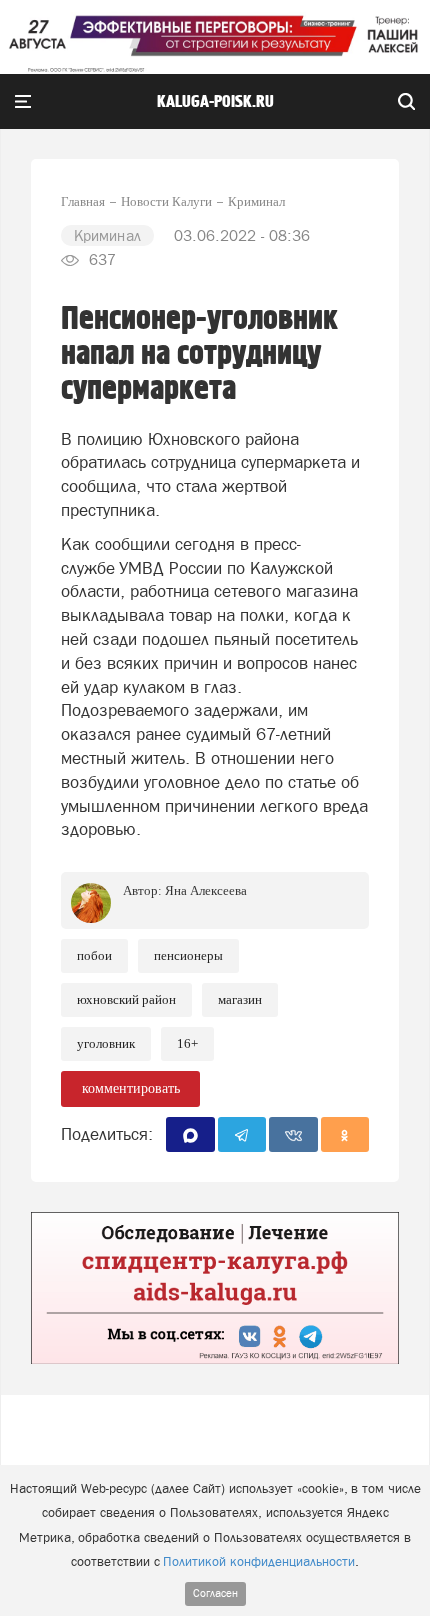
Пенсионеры (188, 955)
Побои (94, 955)
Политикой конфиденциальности (259, 1561)
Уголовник (106, 1043)
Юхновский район (126, 999)
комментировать (131, 1088)
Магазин (240, 999)
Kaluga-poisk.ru (215, 102)
